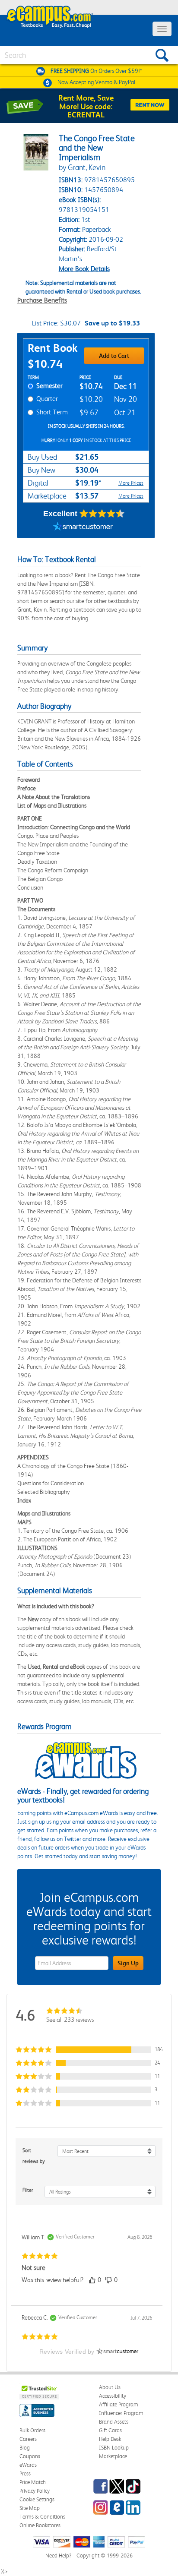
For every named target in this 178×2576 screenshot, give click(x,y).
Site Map (30, 2508)
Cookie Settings (37, 2499)
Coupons (30, 2456)
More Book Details (84, 269)
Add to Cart (114, 356)
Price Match (33, 2482)
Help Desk (110, 2439)
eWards (28, 2465)
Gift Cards (110, 2430)
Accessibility (113, 2396)
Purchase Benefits (42, 300)
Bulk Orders (32, 2430)
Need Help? (58, 2555)
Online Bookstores (40, 2525)
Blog (25, 2448)
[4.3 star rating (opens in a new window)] (102, 514)
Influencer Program (121, 2413)
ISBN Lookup (114, 2448)
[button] (89, 2050)
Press (25, 2473)
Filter (28, 2190)
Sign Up (128, 1963)
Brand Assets (114, 2422)
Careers (28, 2439)
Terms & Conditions (42, 2517)
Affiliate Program (119, 2404)
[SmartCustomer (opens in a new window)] (83, 527)
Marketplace (113, 2456)
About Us (110, 2387)
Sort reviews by (34, 2156)
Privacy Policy (35, 2491)
